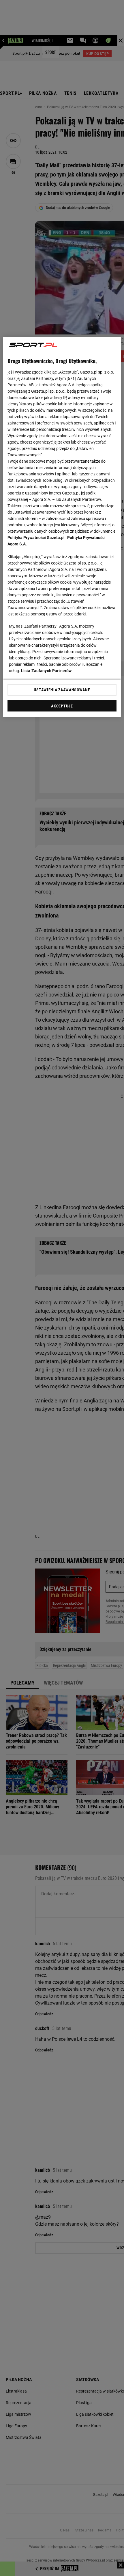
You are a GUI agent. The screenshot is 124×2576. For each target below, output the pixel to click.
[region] (62, 527)
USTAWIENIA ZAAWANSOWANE (62, 690)
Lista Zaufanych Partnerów (46, 671)
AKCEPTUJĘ (62, 706)
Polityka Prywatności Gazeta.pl (36, 538)
